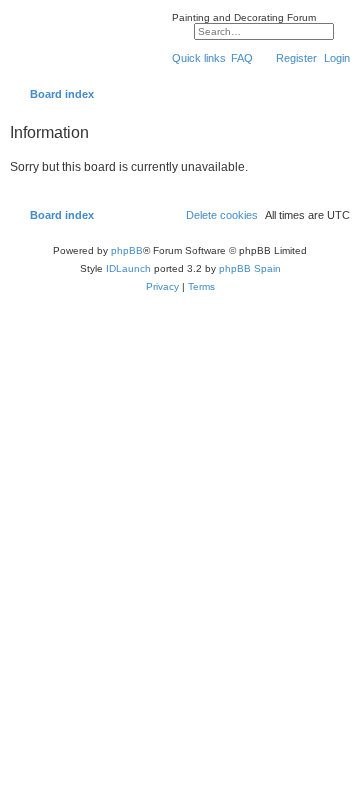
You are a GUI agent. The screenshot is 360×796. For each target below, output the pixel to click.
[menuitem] (242, 58)
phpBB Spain (250, 268)
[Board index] (86, 44)
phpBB (127, 250)
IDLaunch (128, 268)
